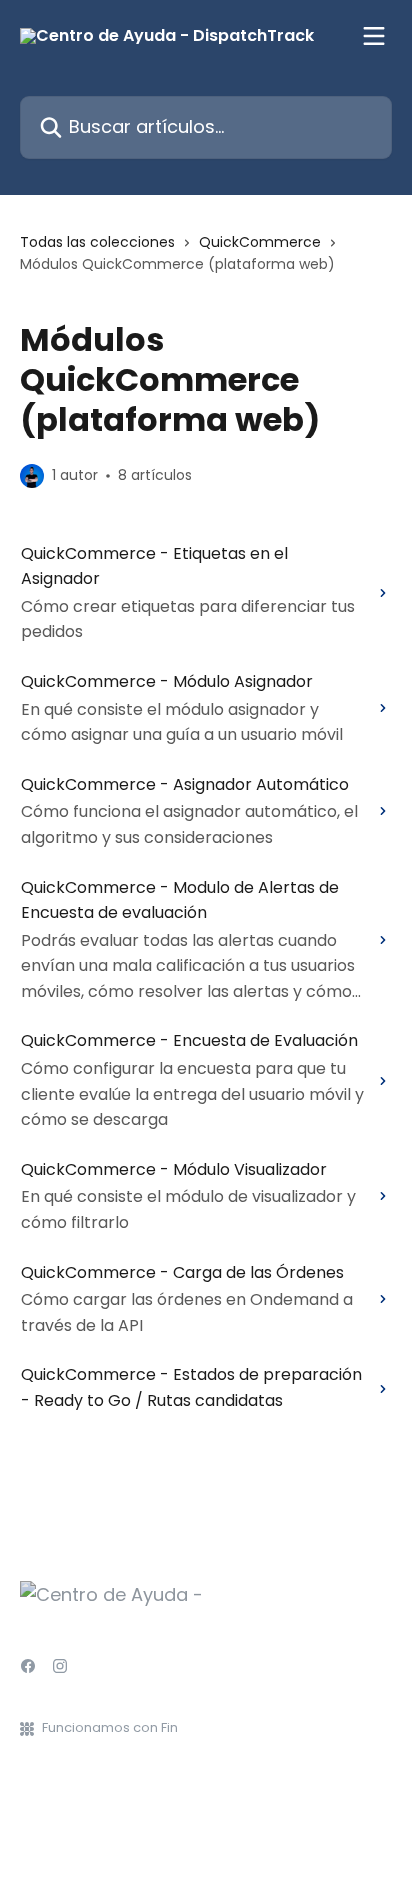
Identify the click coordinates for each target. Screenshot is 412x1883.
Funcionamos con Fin (110, 1727)
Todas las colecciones (97, 242)
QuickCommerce (260, 242)
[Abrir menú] (374, 36)
